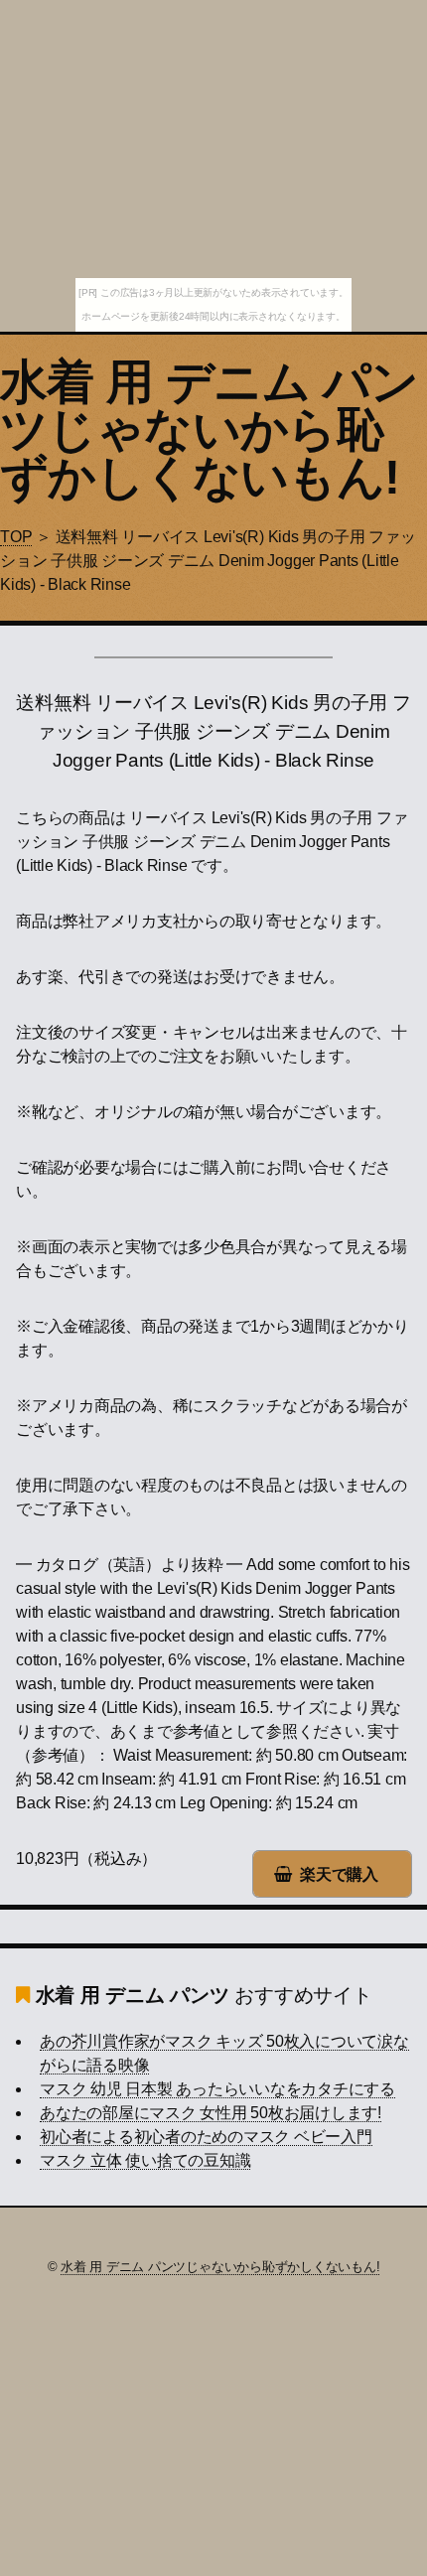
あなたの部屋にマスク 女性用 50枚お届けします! (211, 2113)
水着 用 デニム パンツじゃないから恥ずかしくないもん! (209, 429)
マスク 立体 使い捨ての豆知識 (145, 2160)
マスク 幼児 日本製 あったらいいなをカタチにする (217, 2089)
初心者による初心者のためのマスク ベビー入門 (206, 2137)
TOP (16, 537)
